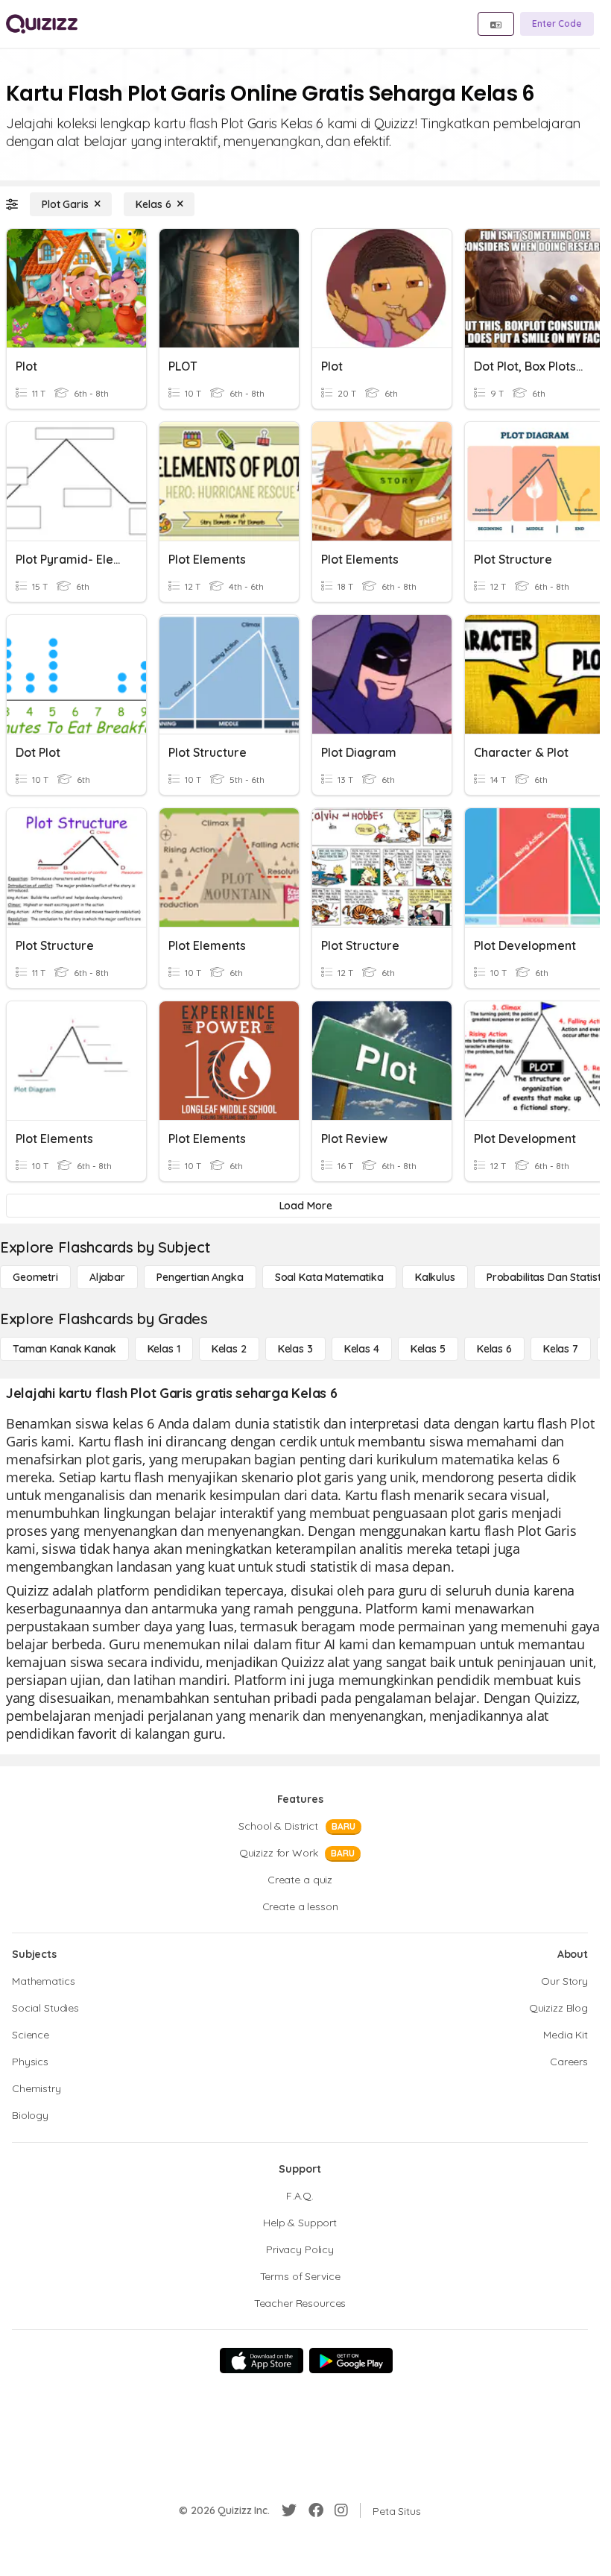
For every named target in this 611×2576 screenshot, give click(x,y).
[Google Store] (351, 2361)
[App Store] (262, 2361)
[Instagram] (341, 2510)
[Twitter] (289, 2510)
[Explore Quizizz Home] (42, 24)
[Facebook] (316, 2510)
